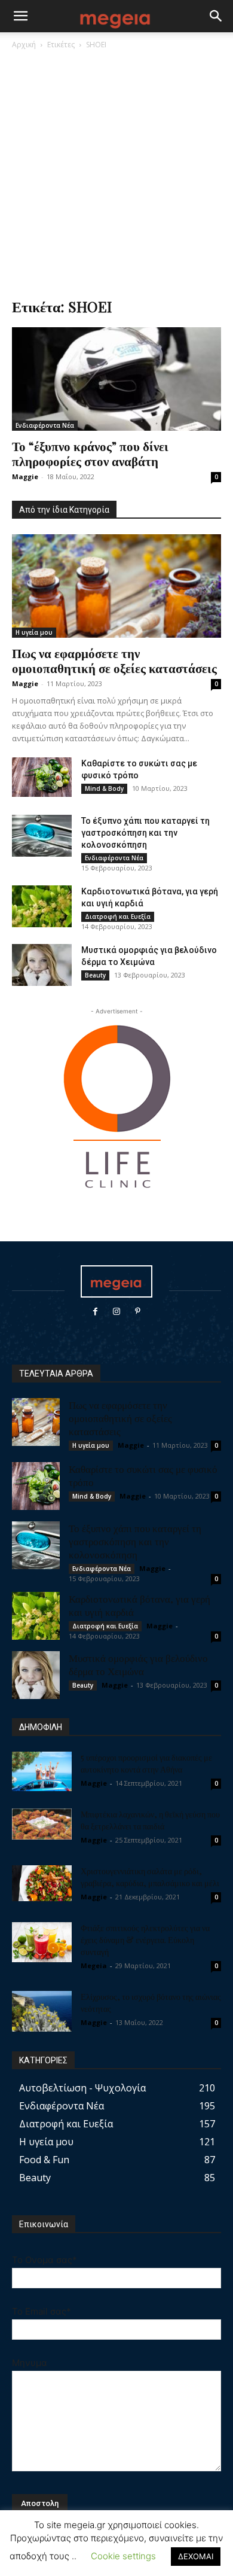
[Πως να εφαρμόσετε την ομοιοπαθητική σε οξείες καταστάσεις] (116, 586)
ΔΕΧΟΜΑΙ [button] (196, 2556)
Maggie (25, 476)
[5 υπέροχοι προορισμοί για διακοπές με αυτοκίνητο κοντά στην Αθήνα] (42, 1772)
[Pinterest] (138, 1312)
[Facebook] (95, 1312)
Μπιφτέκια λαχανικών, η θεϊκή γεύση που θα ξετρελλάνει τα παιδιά (150, 1820)
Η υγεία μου (34, 632)
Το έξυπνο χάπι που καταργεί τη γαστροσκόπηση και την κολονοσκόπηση (145, 833)
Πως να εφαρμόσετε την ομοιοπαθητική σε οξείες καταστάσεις (114, 660)
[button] (20, 16)
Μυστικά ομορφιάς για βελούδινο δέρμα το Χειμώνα (138, 1664)
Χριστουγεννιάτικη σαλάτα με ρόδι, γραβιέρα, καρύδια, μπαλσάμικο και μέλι (150, 1877)
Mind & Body (104, 788)
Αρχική (24, 45)
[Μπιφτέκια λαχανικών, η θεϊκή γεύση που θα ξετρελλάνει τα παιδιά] (42, 1824)
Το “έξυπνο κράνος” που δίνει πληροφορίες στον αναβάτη (90, 453)
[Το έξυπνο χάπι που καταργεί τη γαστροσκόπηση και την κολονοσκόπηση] (42, 836)
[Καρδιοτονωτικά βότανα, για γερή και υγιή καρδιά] (42, 906)
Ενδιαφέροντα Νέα (45, 425)
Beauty (95, 975)
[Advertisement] (116, 173)
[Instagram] (116, 1312)
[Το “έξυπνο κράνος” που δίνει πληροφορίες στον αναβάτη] (116, 379)
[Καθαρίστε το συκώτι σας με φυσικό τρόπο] (42, 777)
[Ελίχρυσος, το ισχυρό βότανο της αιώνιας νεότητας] (42, 2012)
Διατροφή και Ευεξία (118, 916)
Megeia (94, 1966)
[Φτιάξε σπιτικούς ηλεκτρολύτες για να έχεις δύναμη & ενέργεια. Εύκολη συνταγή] (42, 1942)
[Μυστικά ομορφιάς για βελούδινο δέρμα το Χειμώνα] (42, 965)
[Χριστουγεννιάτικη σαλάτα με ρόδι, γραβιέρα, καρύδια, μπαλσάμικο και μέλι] (42, 1883)
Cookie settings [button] (123, 2556)
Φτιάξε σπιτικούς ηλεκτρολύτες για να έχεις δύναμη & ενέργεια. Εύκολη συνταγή (145, 1940)
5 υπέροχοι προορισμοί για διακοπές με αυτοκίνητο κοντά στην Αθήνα (146, 1763)
